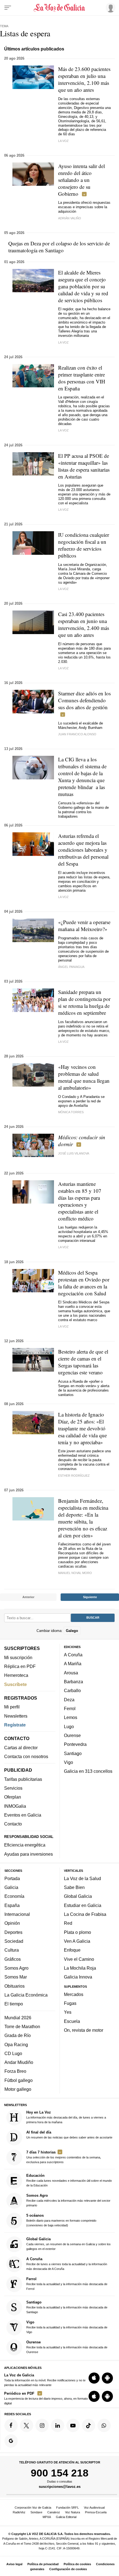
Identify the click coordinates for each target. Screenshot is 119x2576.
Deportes (13, 1932)
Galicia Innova (78, 1977)
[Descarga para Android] (107, 2378)
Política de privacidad (43, 2564)
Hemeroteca (16, 1675)
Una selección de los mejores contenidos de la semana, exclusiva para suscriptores (64, 2157)
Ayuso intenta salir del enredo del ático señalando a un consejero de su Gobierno (82, 180)
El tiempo (14, 2004)
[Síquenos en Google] (11, 2441)
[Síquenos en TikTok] (89, 2425)
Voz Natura (73, 2512)
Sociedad (14, 1941)
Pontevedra (75, 1744)
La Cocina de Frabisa (85, 1914)
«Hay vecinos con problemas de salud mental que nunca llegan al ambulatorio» (84, 1077)
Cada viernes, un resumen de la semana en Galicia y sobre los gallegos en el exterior (68, 2244)
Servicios (13, 1788)
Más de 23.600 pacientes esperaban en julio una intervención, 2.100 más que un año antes (84, 79)
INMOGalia (15, 1806)
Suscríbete (15, 1684)
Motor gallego (18, 2089)
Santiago (73, 1753)
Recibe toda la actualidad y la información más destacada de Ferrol (67, 2284)
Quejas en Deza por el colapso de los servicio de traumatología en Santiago (59, 247)
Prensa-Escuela (96, 2512)
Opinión (12, 1923)
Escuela (72, 2021)
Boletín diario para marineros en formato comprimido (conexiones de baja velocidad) (61, 2220)
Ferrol (70, 1708)
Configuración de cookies (68, 2569)
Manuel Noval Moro (75, 1573)
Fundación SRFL (68, 2508)
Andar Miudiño (19, 2062)
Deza (69, 1700)
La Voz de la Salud (82, 1878)
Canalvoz (54, 2512)
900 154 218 (60, 2473)
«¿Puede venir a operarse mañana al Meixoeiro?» (84, 925)
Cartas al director (21, 1748)
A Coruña (73, 1655)
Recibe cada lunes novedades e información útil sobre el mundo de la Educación (69, 2180)
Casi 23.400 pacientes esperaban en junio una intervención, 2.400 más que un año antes (84, 624)
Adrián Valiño (70, 218)
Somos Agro (16, 1968)
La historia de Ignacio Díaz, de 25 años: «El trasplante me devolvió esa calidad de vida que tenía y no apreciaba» (82, 1428)
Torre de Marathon (22, 2026)
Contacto (13, 1824)
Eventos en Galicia (23, 1815)
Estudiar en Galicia (83, 1905)
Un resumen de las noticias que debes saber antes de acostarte (69, 2135)
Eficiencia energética (25, 1845)
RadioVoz (19, 2512)
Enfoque (72, 1950)
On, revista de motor (84, 2030)
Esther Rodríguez (74, 1476)
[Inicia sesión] (110, 7)
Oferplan (13, 1797)
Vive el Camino (79, 1959)
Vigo (68, 1762)
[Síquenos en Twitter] (27, 2425)
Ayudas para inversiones (29, 1854)
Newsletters (16, 1716)
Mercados (74, 1994)
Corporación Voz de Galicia (33, 2508)
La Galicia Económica (26, 1995)
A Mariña (73, 1664)
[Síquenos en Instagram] (42, 2425)
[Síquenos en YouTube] (73, 2425)
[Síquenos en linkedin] (58, 2425)
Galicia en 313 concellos (88, 1771)
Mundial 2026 (18, 2017)
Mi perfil (12, 1707)
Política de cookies (77, 2564)
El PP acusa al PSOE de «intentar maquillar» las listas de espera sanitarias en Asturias (84, 466)
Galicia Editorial (66, 2517)
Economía (14, 1896)
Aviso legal (14, 2564)
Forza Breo (15, 2071)
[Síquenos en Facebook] (11, 2425)
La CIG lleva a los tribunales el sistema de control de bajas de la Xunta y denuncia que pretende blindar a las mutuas (82, 777)
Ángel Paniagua (71, 967)
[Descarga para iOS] (94, 2378)
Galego (72, 1630)
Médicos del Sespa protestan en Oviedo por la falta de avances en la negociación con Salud (84, 1283)
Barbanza (73, 1682)
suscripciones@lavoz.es (60, 2487)
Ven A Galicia (77, 1941)
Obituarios (15, 1986)
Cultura (12, 1950)
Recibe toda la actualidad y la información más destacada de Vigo (67, 2327)
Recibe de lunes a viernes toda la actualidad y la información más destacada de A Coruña (67, 2264)
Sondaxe (36, 2512)
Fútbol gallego (19, 2080)
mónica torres (71, 1112)
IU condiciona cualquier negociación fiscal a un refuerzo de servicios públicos (84, 545)
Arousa (71, 1673)
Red (68, 1923)
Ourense (72, 1735)
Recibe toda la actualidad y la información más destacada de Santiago (67, 2307)
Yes (68, 2012)
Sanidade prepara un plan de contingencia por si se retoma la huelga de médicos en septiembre (84, 1002)
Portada (12, 1878)
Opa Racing (16, 2044)
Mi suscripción (18, 1657)
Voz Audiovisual (94, 2508)
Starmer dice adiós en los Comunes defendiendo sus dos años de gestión (84, 700)
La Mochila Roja (80, 1968)
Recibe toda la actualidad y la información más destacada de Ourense (67, 2347)
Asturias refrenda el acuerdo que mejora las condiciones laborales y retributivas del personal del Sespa (83, 850)
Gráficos (13, 1959)
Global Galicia (78, 1896)
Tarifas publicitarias (23, 1779)
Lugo (69, 1726)
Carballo (72, 1690)
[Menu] (8, 8)
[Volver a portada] (60, 8)
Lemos (71, 1717)
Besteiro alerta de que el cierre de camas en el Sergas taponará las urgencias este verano (83, 1362)
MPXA (47, 2517)
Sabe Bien (74, 1887)
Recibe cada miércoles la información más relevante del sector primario (68, 2200)
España (12, 1905)
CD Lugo (13, 2053)
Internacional (17, 1914)
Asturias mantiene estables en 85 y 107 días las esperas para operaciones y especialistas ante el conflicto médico (80, 1201)
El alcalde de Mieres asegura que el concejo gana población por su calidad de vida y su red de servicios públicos (83, 286)
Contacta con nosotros (26, 1756)
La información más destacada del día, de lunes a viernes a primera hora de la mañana (66, 2117)
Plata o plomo (77, 1932)
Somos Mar (16, 1977)
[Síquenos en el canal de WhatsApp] (104, 2425)
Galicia (11, 1887)
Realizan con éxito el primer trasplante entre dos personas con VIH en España (82, 378)
